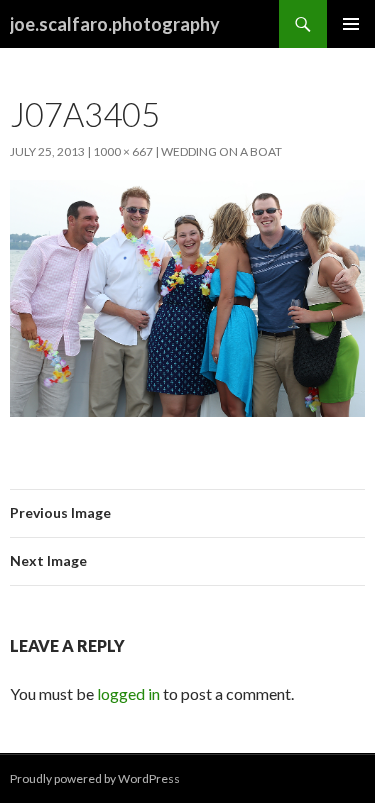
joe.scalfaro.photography (115, 24)
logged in (128, 693)
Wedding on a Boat (221, 151)
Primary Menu (351, 24)
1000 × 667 (123, 151)
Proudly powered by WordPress (95, 778)
